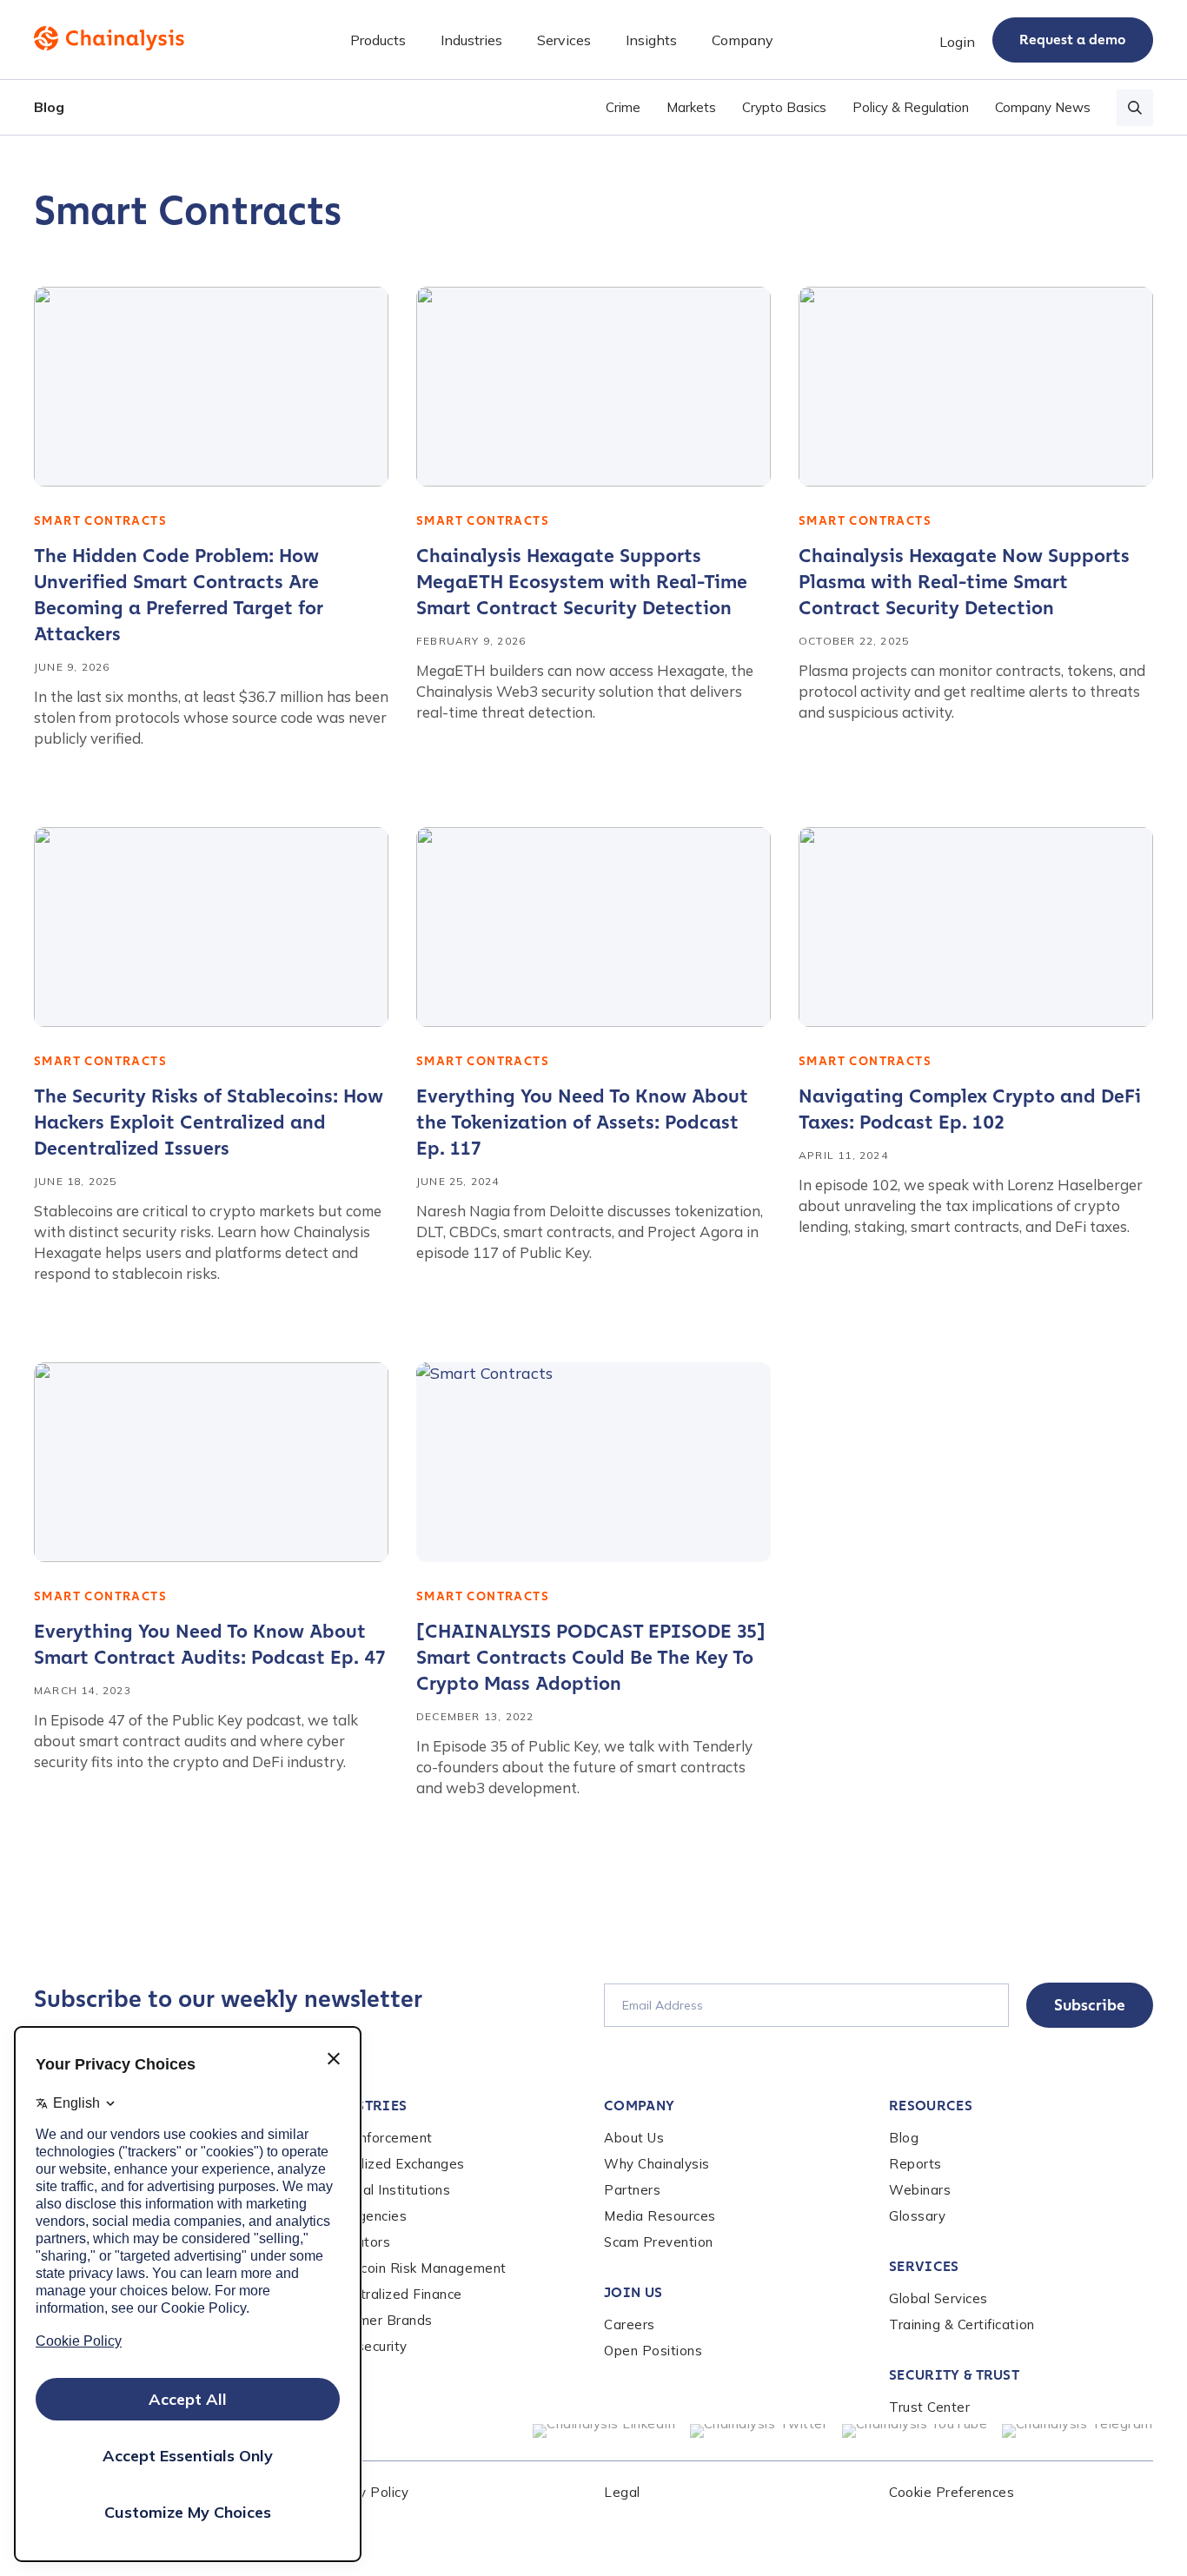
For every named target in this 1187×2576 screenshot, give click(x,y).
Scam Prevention (659, 2242)
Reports (915, 2164)
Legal (622, 2492)
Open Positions (653, 2351)
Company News (1043, 107)
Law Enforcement (376, 2138)
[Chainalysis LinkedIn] (604, 2431)
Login (957, 42)
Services (924, 2266)
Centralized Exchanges (392, 2164)
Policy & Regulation (911, 107)
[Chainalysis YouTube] (915, 2431)
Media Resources (660, 2216)
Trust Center (929, 2407)
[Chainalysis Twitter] (759, 2431)
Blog (49, 107)
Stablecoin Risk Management (413, 2268)
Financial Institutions (385, 2190)
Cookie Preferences (952, 2492)
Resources (931, 2106)
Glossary (917, 2216)
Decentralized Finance (391, 2294)
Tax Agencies (363, 2216)
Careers (630, 2324)
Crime (623, 107)
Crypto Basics (784, 107)
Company (639, 2106)
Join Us (633, 2292)
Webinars (920, 2190)
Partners (632, 2190)
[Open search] (1135, 108)
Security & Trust (954, 2375)
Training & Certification (962, 2324)
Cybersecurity (363, 2346)
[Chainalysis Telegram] (1078, 2431)
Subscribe (1090, 2005)
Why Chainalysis (657, 2164)
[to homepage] (109, 38)
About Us (634, 2138)
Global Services (938, 2298)
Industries (363, 2106)
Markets (691, 107)
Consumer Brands (376, 2320)
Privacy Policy (364, 2492)
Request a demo (1073, 40)
